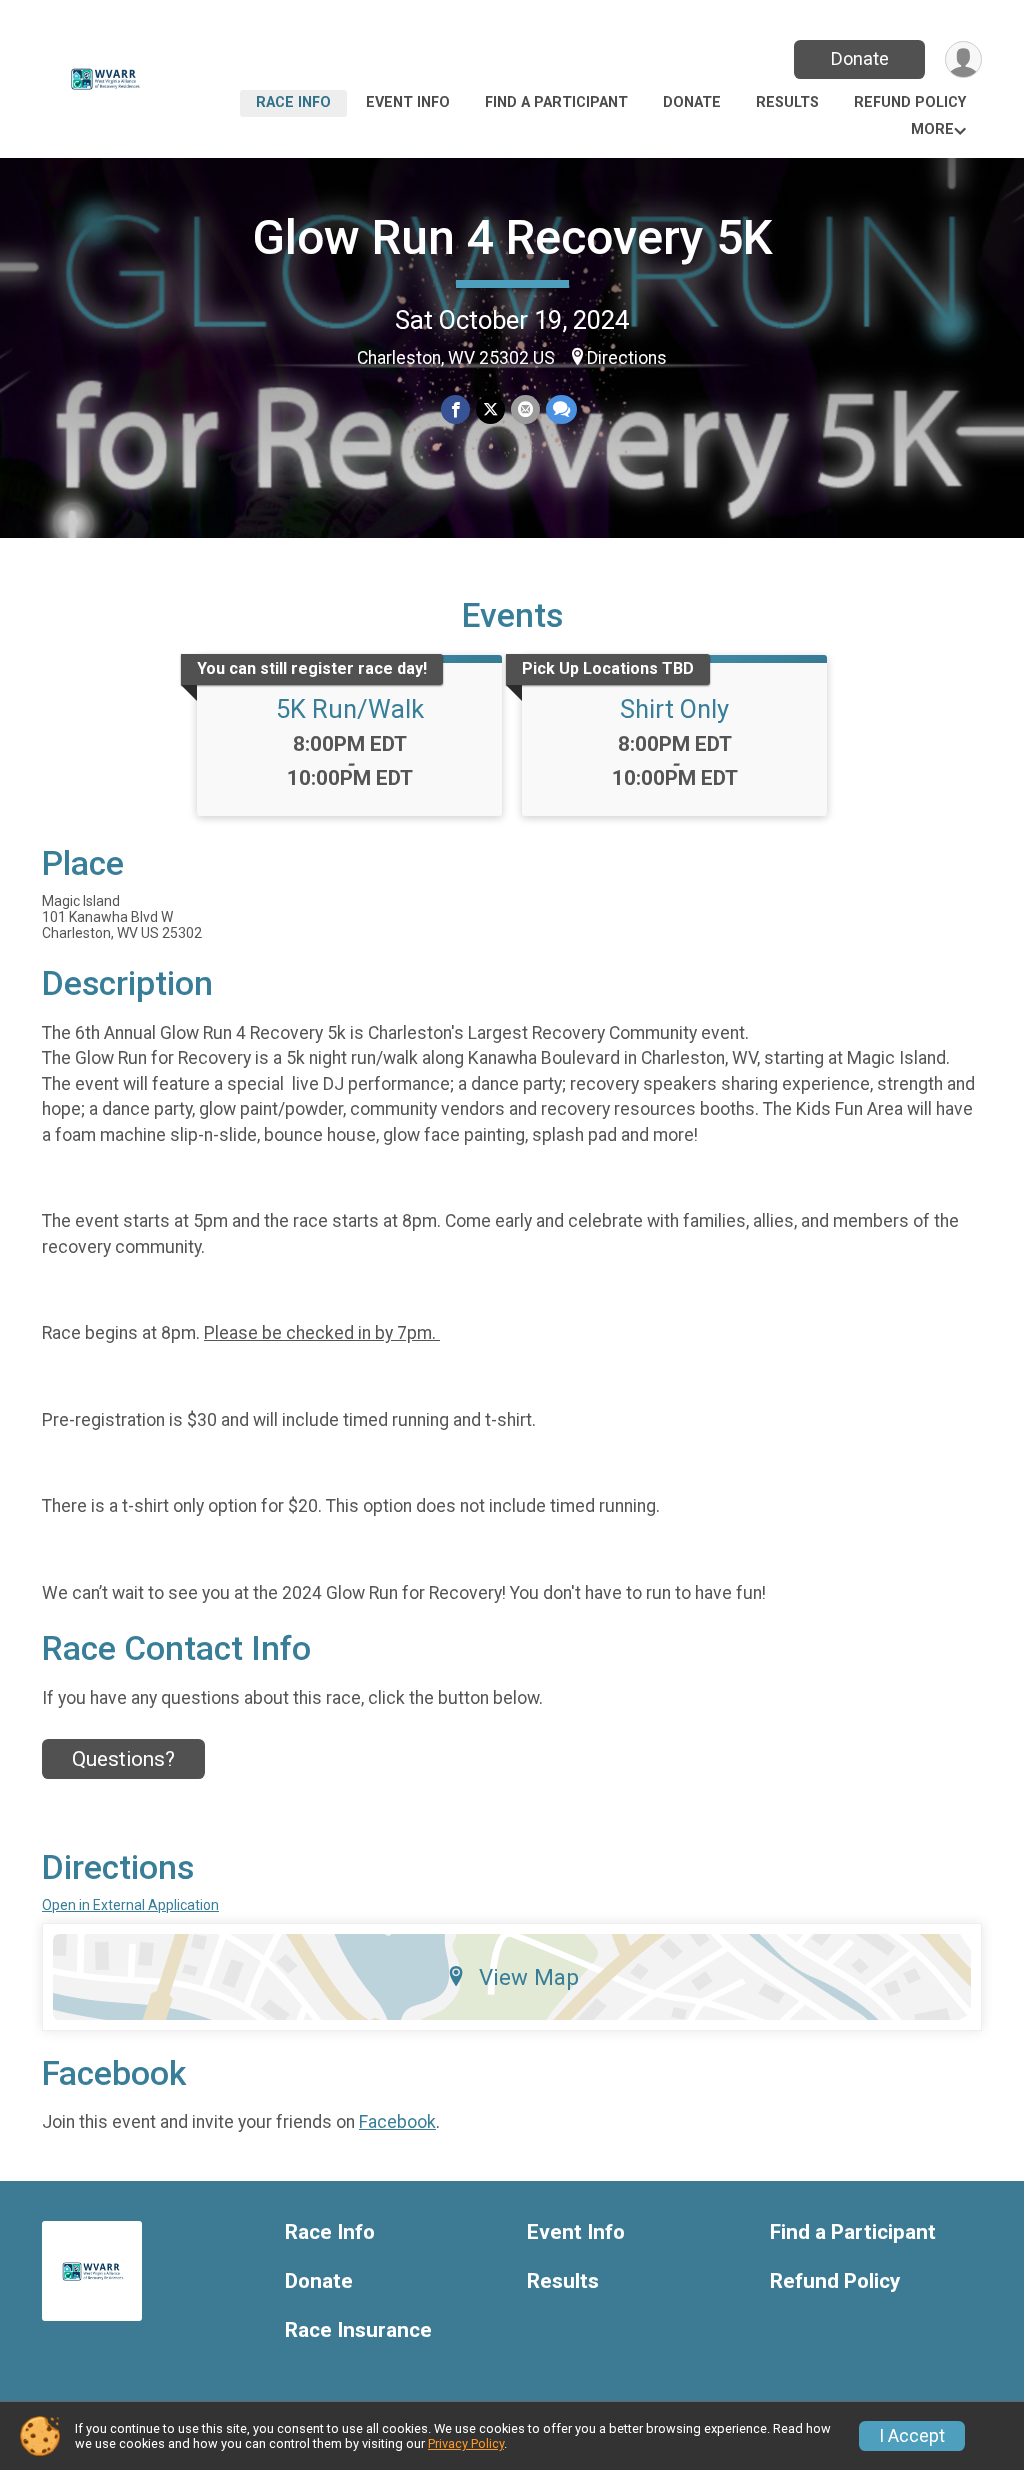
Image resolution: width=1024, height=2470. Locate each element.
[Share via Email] (525, 409)
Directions (627, 358)
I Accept (912, 2436)
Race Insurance (358, 2330)
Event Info (408, 102)
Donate (860, 58)
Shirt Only (674, 709)
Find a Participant (556, 102)
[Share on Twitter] (490, 409)
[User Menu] (963, 59)
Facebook (397, 2122)
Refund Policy (910, 102)
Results (787, 102)
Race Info (293, 102)
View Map (529, 1977)
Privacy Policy (466, 2443)
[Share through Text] (561, 409)
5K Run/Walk (350, 709)
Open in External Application (130, 1905)
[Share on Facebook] (455, 409)
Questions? (123, 1759)
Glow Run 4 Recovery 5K (512, 237)
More (932, 129)
